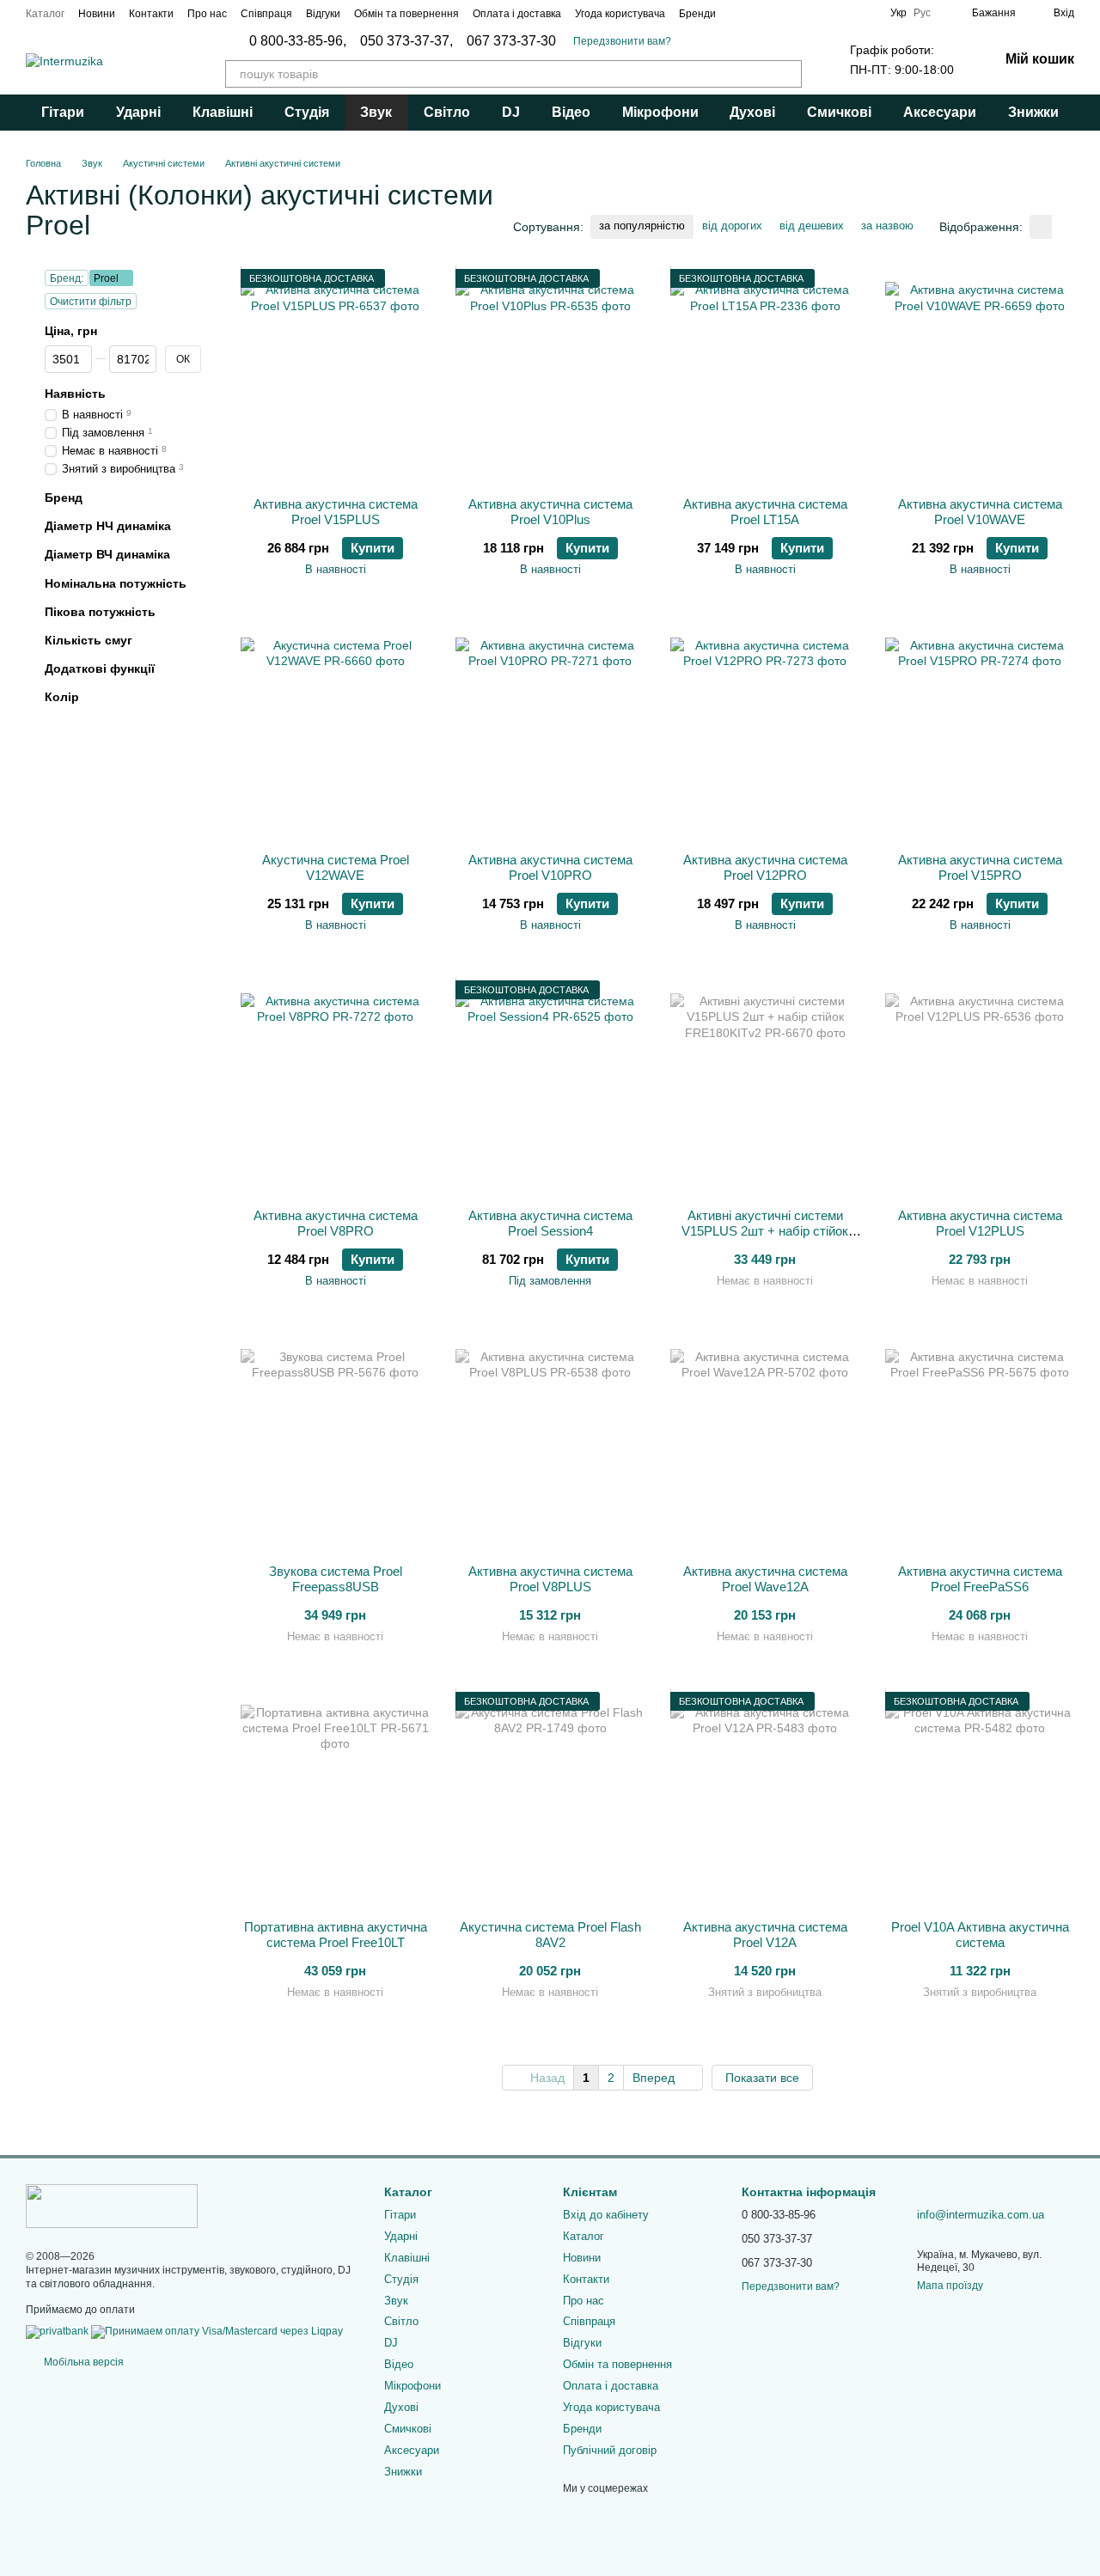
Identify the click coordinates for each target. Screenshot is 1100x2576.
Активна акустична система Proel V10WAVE (980, 512)
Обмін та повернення (406, 14)
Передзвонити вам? (622, 41)
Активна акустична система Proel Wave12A (765, 1579)
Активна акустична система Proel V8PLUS (550, 1579)
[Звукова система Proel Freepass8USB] (335, 1444)
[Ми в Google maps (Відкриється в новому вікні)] (825, 13)
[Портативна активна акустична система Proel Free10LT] (335, 1799)
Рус (922, 13)
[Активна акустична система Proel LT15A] (765, 376)
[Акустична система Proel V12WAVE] (335, 732)
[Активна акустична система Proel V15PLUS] (335, 376)
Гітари (63, 112)
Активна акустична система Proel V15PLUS (336, 512)
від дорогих (732, 226)
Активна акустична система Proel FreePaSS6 (980, 1579)
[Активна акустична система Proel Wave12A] (765, 1444)
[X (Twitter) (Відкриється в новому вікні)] (846, 13)
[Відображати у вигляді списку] (1063, 226)
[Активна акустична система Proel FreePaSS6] (980, 1444)
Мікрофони (660, 112)
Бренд (64, 497)
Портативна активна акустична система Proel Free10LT (336, 1935)
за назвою (887, 226)
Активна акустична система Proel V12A (765, 1935)
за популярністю (642, 226)
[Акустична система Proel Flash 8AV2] (550, 1799)
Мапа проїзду (950, 2286)
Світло (447, 112)
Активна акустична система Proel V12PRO (765, 867)
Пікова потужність (100, 612)
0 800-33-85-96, (298, 41)
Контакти (151, 14)
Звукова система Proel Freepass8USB (336, 1579)
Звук (376, 112)
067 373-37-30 (511, 41)
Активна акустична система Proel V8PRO (336, 1223)
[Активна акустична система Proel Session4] (550, 1088)
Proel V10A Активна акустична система (980, 1935)
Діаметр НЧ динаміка (108, 526)
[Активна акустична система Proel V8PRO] (335, 1088)
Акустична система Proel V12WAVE (336, 867)
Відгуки (323, 14)
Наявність (75, 394)
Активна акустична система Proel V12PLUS (980, 1223)
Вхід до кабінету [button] (606, 2215)
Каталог (45, 14)
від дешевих (812, 226)
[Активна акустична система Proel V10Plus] (550, 376)
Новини (97, 14)
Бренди (697, 14)
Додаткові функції (100, 668)
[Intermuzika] (112, 2205)
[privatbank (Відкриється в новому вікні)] (57, 2332)
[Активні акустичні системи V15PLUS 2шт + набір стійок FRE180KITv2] (765, 1088)
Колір (62, 698)
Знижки (1033, 112)
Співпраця (266, 14)
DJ (511, 112)
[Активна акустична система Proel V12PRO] (765, 732)
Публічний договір (610, 2450)
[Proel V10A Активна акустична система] (980, 1799)
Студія (307, 112)
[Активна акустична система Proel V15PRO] (980, 732)
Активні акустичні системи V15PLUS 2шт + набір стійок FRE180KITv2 (765, 1231)
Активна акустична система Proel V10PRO (550, 867)
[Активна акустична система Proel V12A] (765, 1799)
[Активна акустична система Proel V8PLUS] (550, 1444)
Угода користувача (620, 14)
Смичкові (839, 112)
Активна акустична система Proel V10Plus (550, 512)
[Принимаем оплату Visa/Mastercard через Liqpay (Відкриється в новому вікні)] (217, 2332)
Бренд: (67, 278)
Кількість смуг (89, 640)
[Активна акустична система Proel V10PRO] (550, 732)
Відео (571, 112)
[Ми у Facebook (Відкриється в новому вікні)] (784, 13)
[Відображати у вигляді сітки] (1041, 226)
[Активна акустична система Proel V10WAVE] (980, 376)
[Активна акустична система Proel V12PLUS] (980, 1088)
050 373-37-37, (406, 41)
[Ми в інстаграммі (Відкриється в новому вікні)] (804, 13)
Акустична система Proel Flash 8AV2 (550, 1935)
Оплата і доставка (517, 14)
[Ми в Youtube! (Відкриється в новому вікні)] (866, 13)
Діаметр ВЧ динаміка (107, 555)
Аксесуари (940, 112)
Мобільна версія (82, 2362)
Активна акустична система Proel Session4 (550, 1223)
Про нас (207, 14)
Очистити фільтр (91, 302)
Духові (752, 112)
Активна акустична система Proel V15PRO (980, 867)
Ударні (138, 112)
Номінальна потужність (116, 583)
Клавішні (223, 112)
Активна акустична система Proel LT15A (765, 512)
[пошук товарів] (788, 74)
